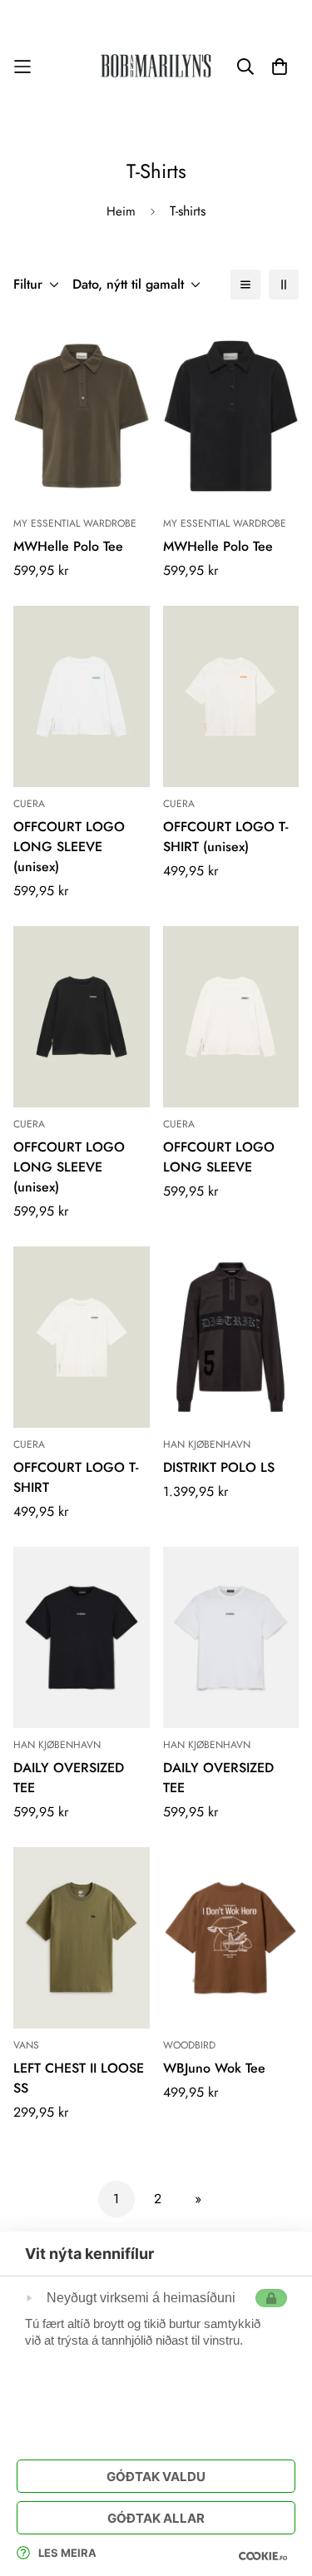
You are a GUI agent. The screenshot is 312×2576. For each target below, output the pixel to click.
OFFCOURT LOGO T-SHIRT (76, 1477)
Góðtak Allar (156, 2518)
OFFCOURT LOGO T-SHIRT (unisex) (225, 837)
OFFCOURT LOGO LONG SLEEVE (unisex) (69, 847)
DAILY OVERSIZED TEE (69, 1778)
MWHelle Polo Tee (68, 546)
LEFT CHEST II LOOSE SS (79, 2078)
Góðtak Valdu (156, 2477)
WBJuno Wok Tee (214, 2068)
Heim (121, 211)
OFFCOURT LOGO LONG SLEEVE (219, 1157)
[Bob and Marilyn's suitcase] (156, 67)
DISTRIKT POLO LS (219, 1467)
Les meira (67, 2553)
